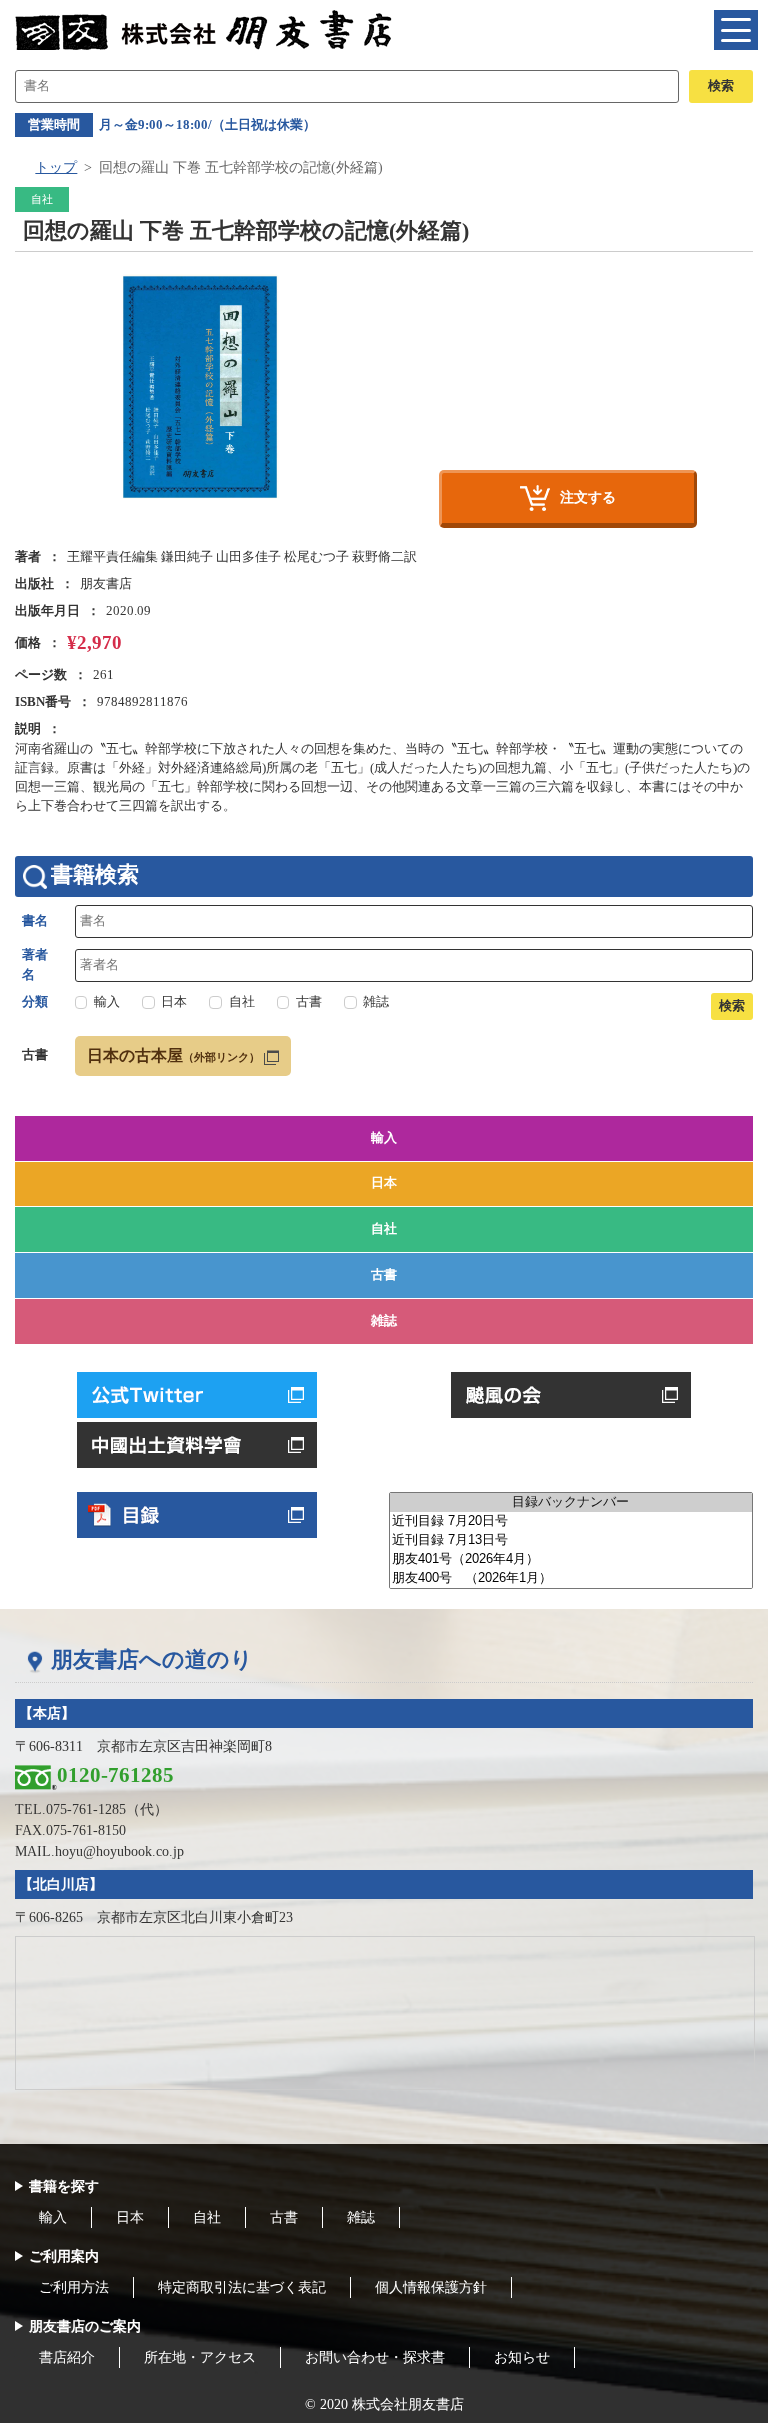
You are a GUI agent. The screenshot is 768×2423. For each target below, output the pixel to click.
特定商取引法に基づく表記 (242, 2287)
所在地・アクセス (200, 2357)
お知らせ (522, 2357)
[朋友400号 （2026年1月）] (571, 1578)
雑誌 (384, 1321)
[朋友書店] (206, 29)
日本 (384, 1183)
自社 (384, 1229)
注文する (588, 497)
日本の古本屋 (173, 1055)
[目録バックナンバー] (571, 1502)
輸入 (384, 1138)
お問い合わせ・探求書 (375, 2357)
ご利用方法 (74, 2287)
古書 (384, 1275)
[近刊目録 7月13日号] (571, 1540)
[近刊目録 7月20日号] (571, 1521)
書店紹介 (67, 2357)
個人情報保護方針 (431, 2287)
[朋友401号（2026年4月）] (571, 1559)
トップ (56, 167)
